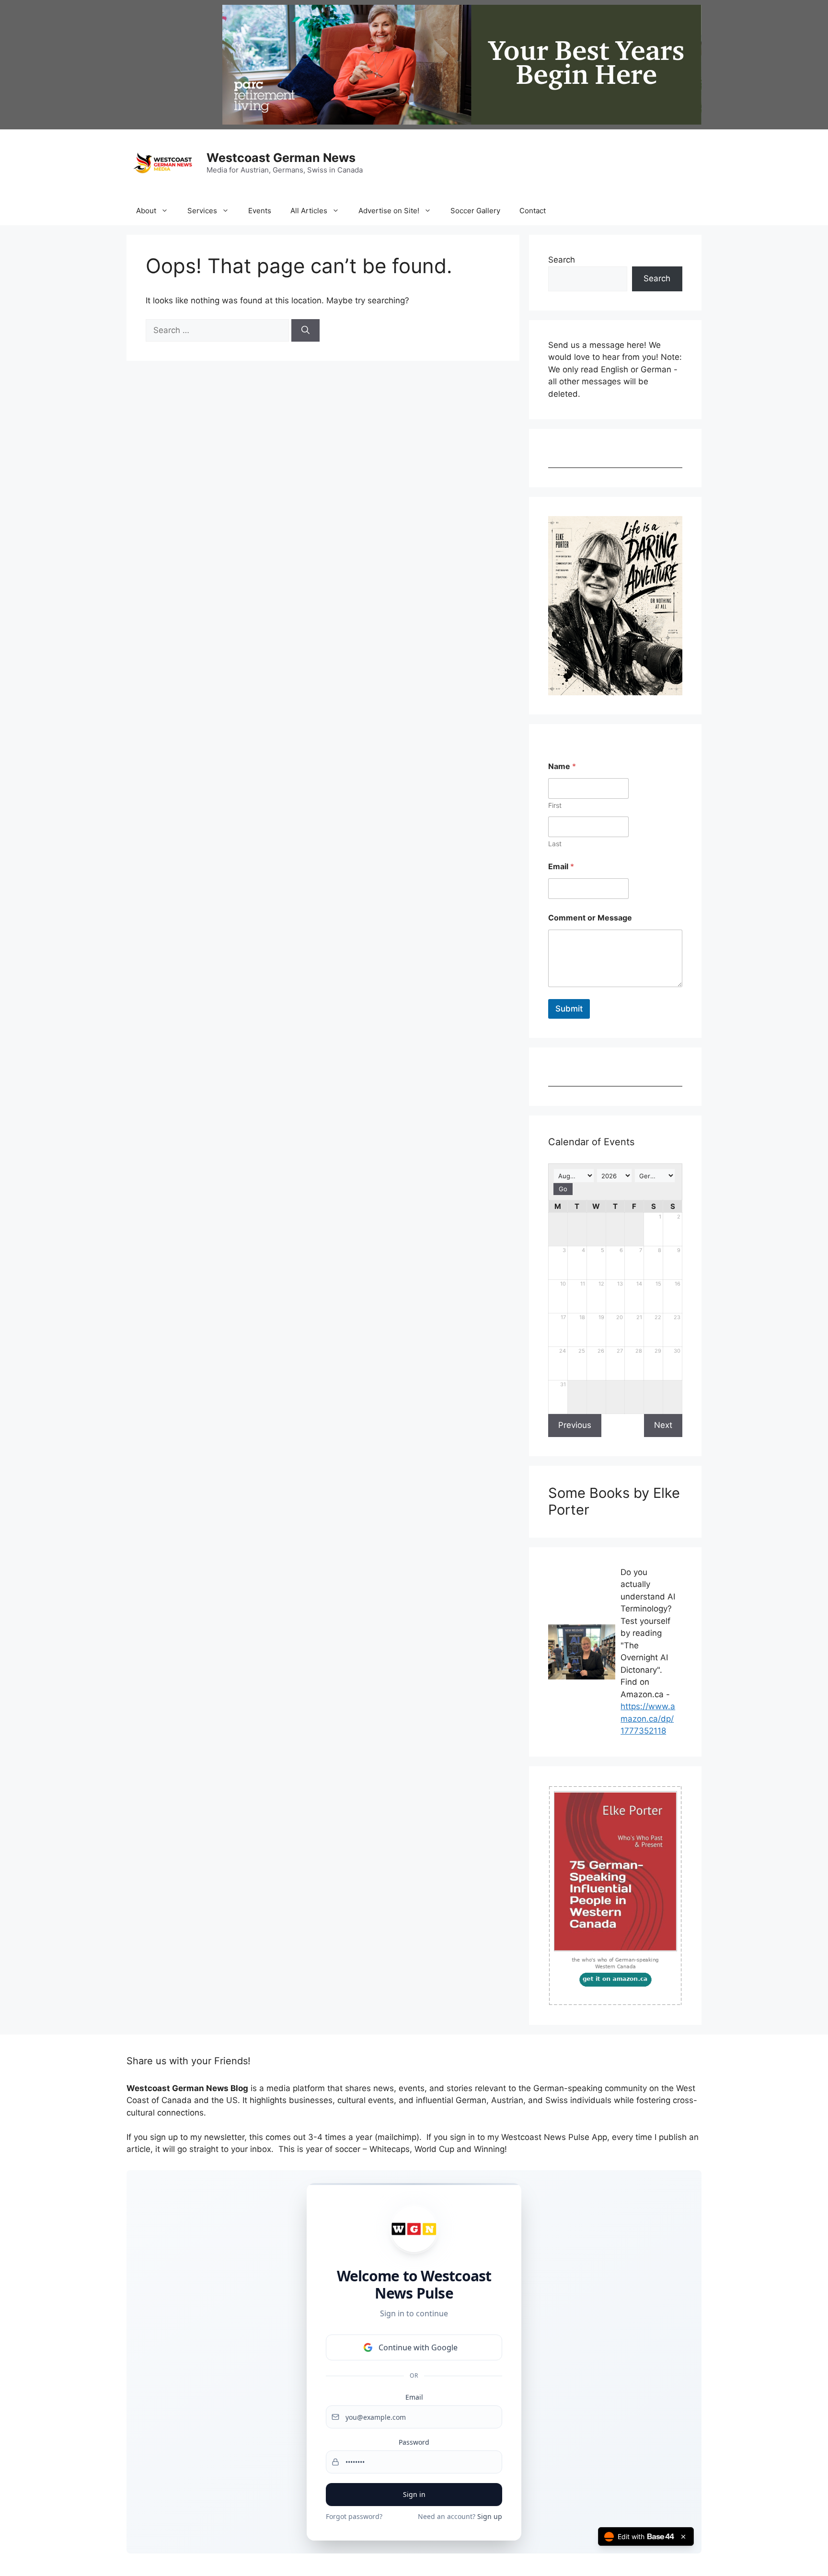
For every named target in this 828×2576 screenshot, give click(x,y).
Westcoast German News (281, 158)
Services (202, 211)
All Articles (309, 211)
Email (561, 867)
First (555, 805)
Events (260, 211)
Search (562, 260)
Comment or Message (590, 918)
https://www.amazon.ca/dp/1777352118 (648, 1719)
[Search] (305, 331)
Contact (533, 211)
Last (555, 844)
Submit (569, 1009)
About (146, 211)
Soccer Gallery (475, 211)
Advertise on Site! (389, 211)
